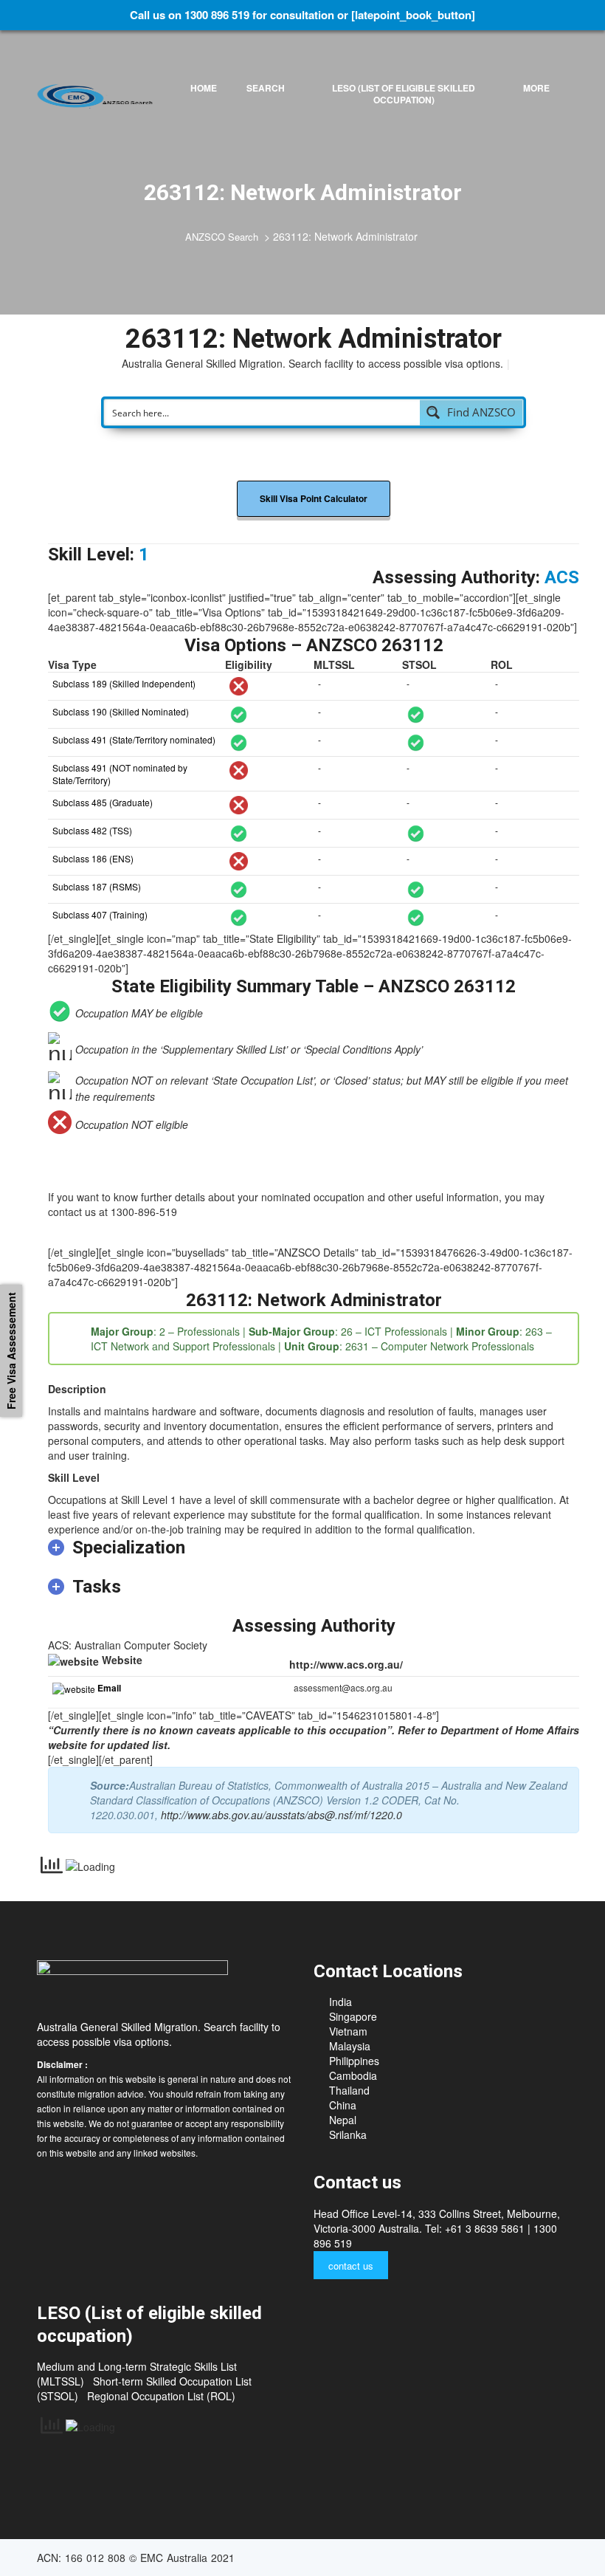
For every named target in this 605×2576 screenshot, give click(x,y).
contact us (351, 2266)
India (340, 2002)
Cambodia (353, 2075)
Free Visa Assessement (11, 1351)
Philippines (354, 2061)
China (343, 2105)
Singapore (353, 2016)
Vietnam (348, 2031)
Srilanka (348, 2134)
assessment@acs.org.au (343, 1687)
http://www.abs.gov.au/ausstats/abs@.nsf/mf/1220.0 (281, 1815)
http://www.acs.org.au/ (346, 1664)
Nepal (343, 2120)
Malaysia (350, 2046)
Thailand (349, 2090)
